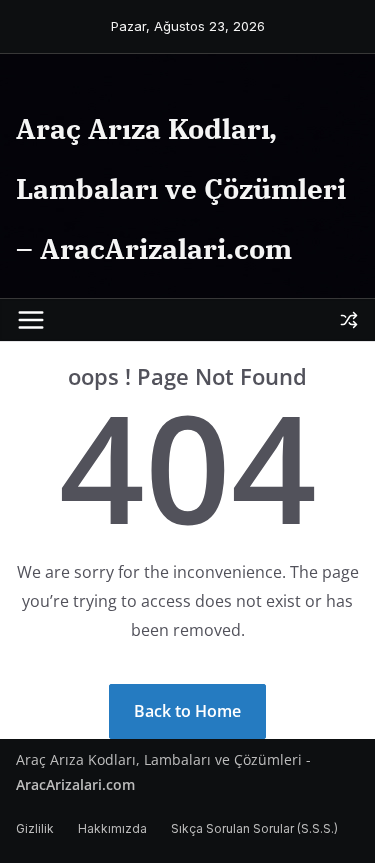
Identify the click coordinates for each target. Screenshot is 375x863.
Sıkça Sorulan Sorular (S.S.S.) (254, 828)
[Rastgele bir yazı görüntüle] (349, 320)
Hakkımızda (112, 828)
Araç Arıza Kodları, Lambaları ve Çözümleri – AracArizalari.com (181, 188)
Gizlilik (35, 828)
